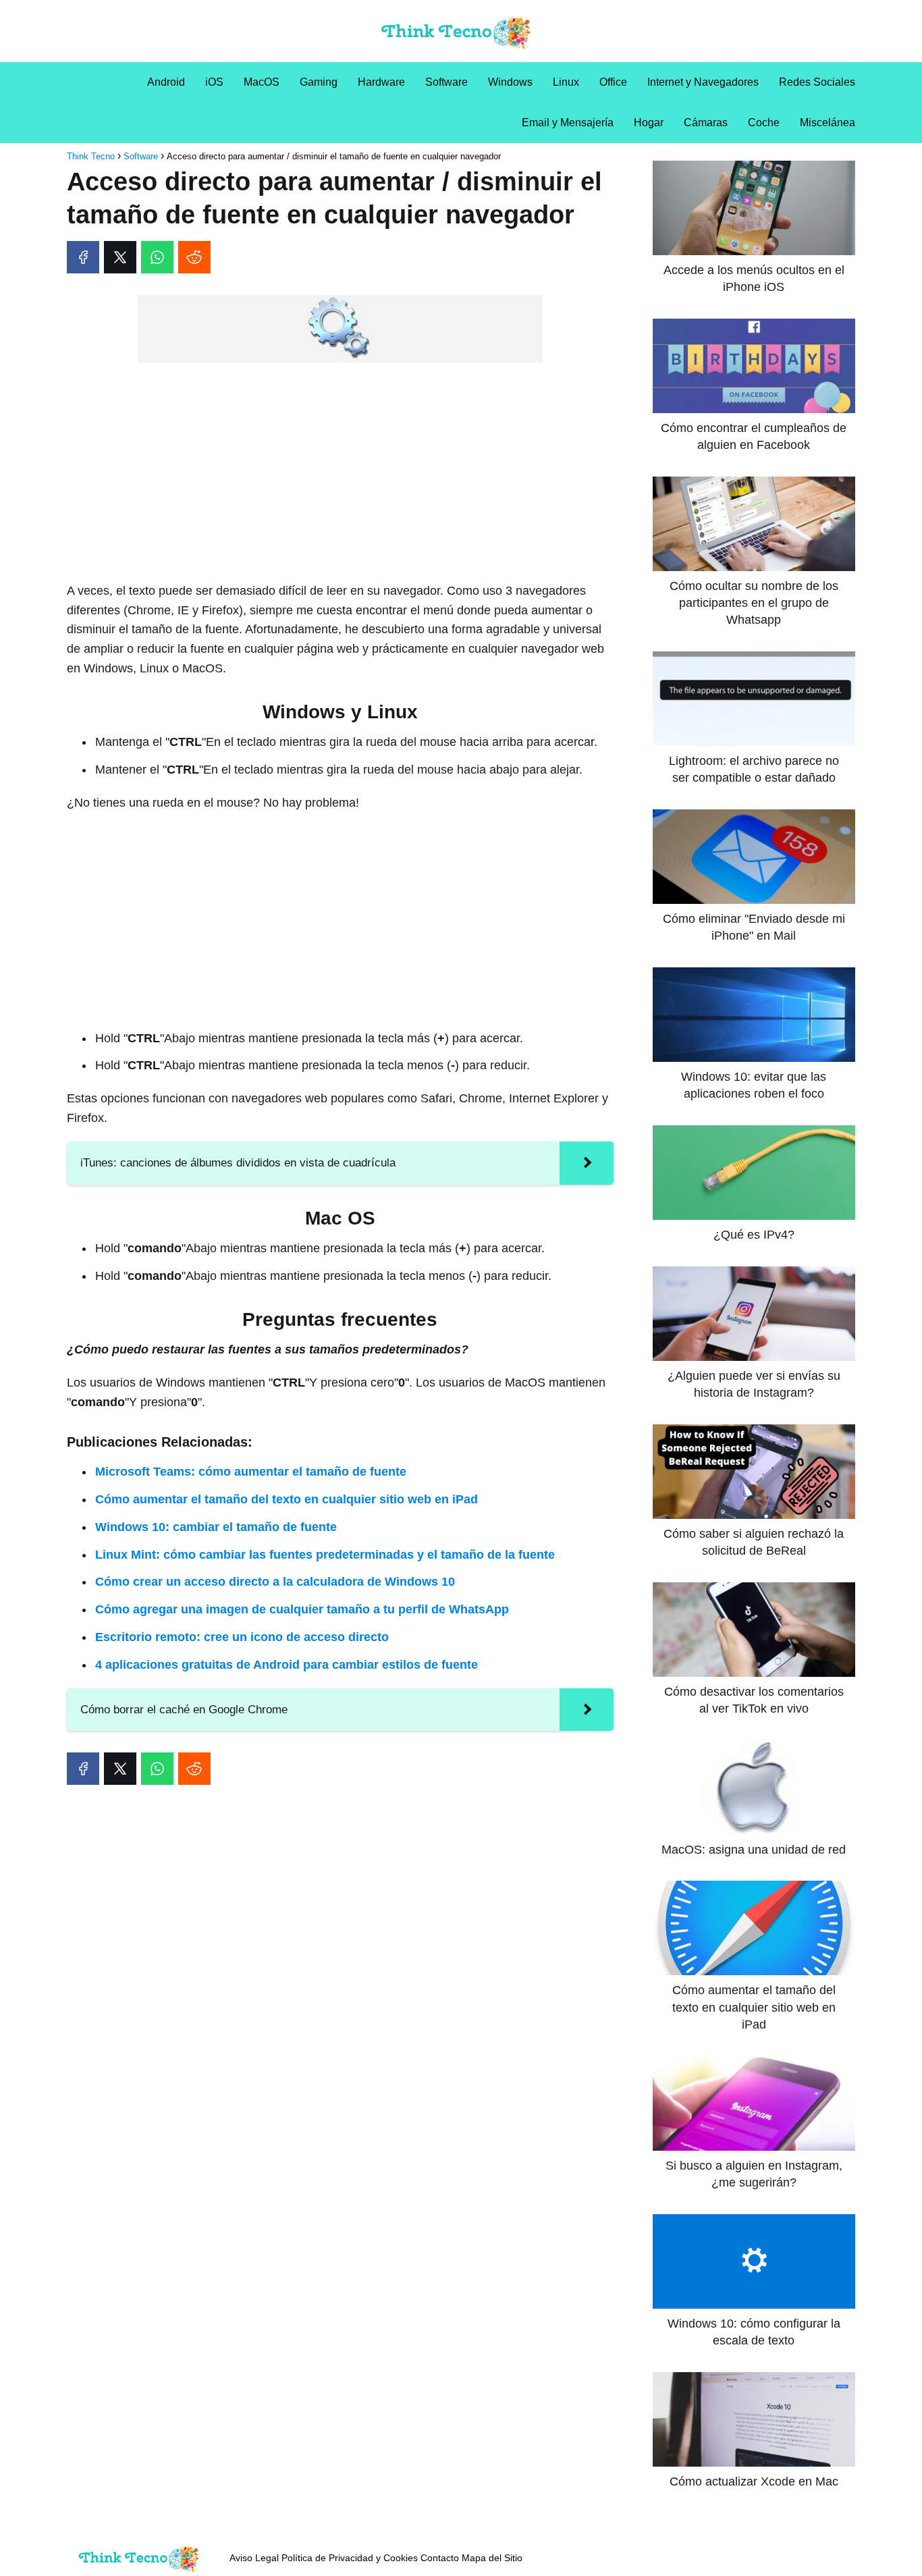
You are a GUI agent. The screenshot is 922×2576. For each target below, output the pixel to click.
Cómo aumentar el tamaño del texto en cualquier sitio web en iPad (287, 1499)
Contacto (440, 2558)
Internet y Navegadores (703, 82)
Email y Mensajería (568, 123)
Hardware (381, 82)
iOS (214, 82)
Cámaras (706, 123)
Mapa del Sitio (492, 2558)
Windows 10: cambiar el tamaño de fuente (216, 1527)
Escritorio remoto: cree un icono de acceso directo (242, 1637)
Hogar (649, 123)
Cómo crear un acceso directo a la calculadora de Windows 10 (275, 1582)
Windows (510, 82)
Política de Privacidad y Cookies (350, 2558)
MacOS (262, 82)
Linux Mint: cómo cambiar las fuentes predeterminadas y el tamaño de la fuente (325, 1555)
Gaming (319, 82)
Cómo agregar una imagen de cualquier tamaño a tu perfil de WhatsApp (302, 1609)
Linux (566, 82)
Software (446, 82)
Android (166, 82)
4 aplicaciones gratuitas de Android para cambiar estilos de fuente (287, 1665)
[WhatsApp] (157, 257)
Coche (764, 123)
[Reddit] (194, 257)
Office (613, 82)
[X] (120, 257)
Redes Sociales (817, 82)
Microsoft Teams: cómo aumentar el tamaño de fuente (251, 1472)
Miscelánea (828, 123)
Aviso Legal (254, 2558)
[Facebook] (83, 257)
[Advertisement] (340, 473)
